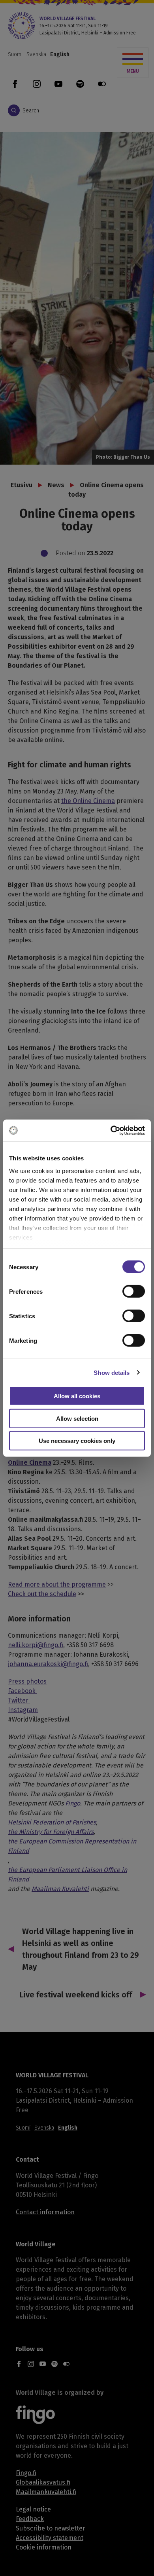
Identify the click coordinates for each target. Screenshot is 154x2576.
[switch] (134, 1291)
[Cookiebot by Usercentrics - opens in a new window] (111, 1130)
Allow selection (77, 1418)
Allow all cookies (77, 1396)
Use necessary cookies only (77, 1441)
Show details (112, 1372)
